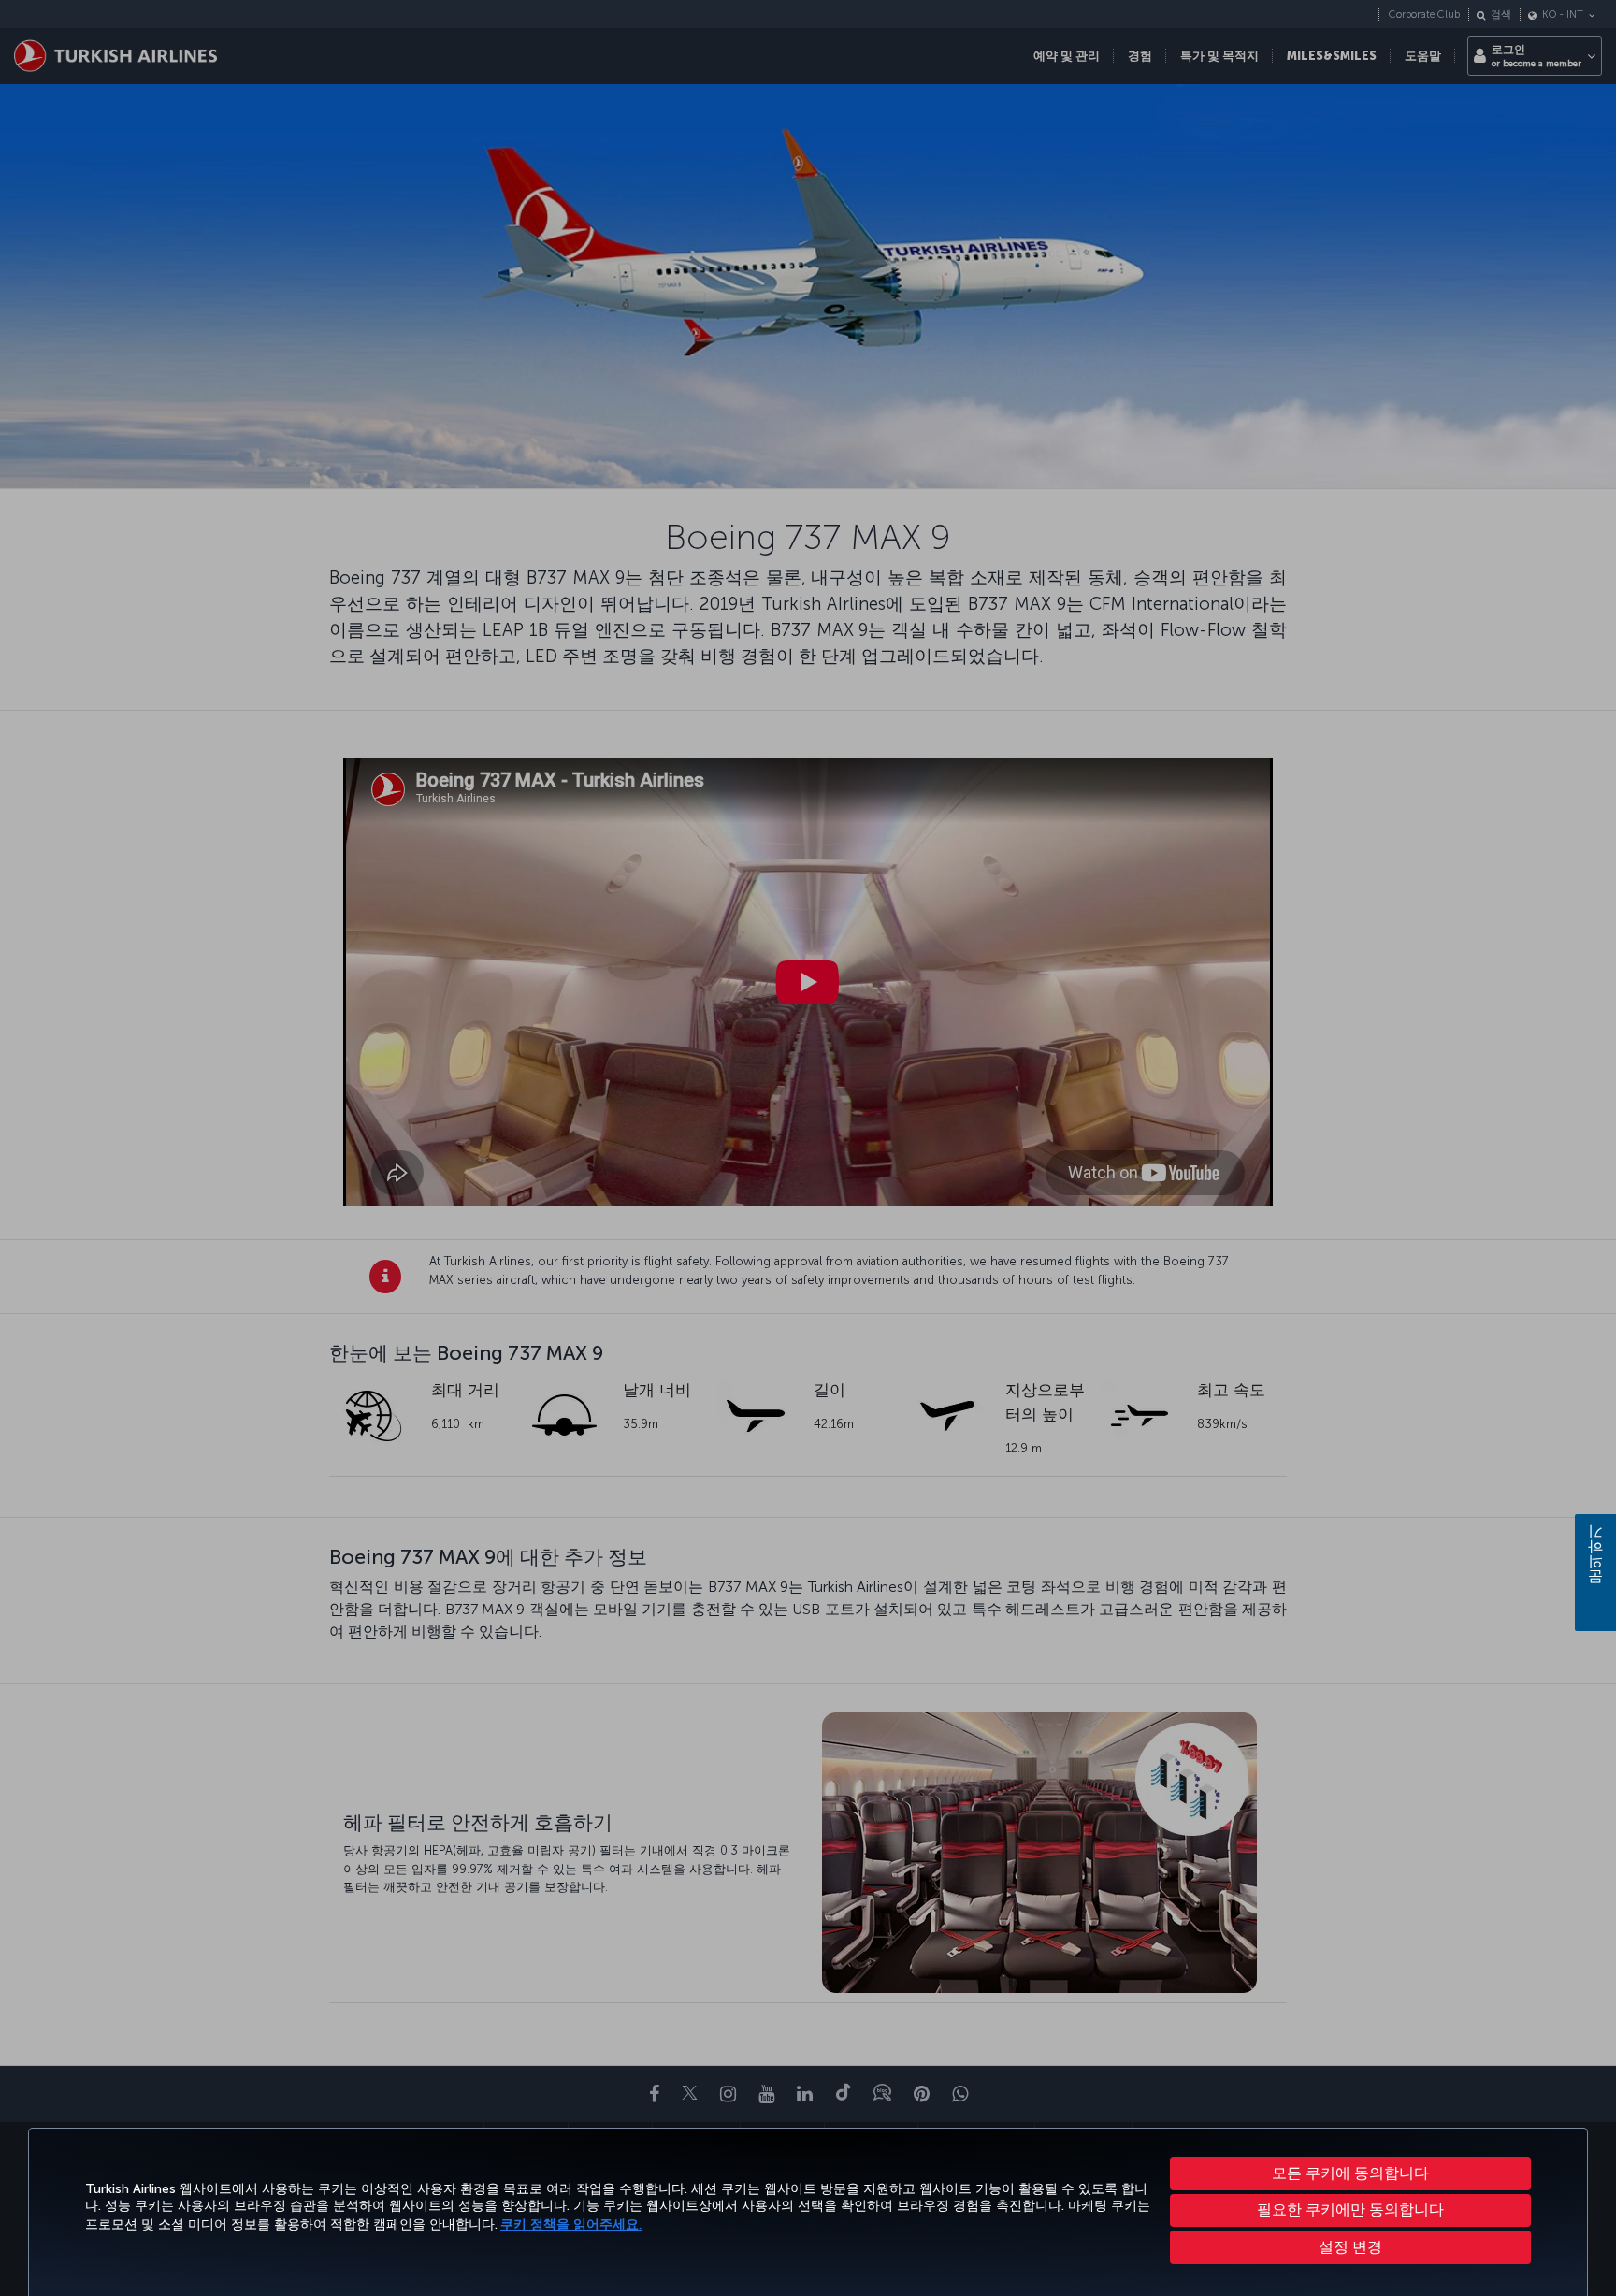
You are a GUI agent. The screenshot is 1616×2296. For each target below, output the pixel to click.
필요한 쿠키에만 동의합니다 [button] (1350, 2209)
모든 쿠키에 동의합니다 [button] (1350, 2173)
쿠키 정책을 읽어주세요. (571, 2224)
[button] (1351, 2247)
